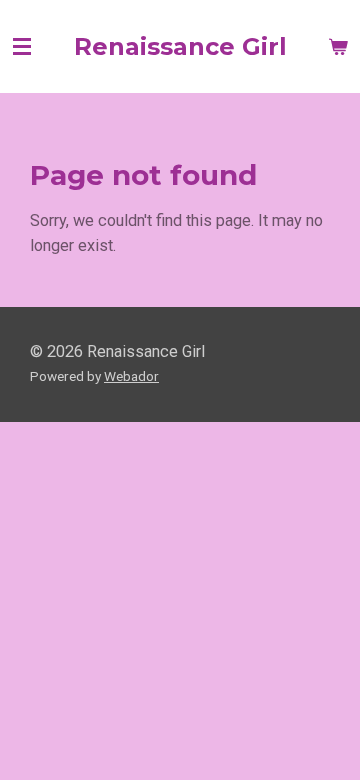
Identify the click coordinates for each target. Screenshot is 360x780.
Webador (131, 376)
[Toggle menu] (22, 47)
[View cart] (338, 47)
